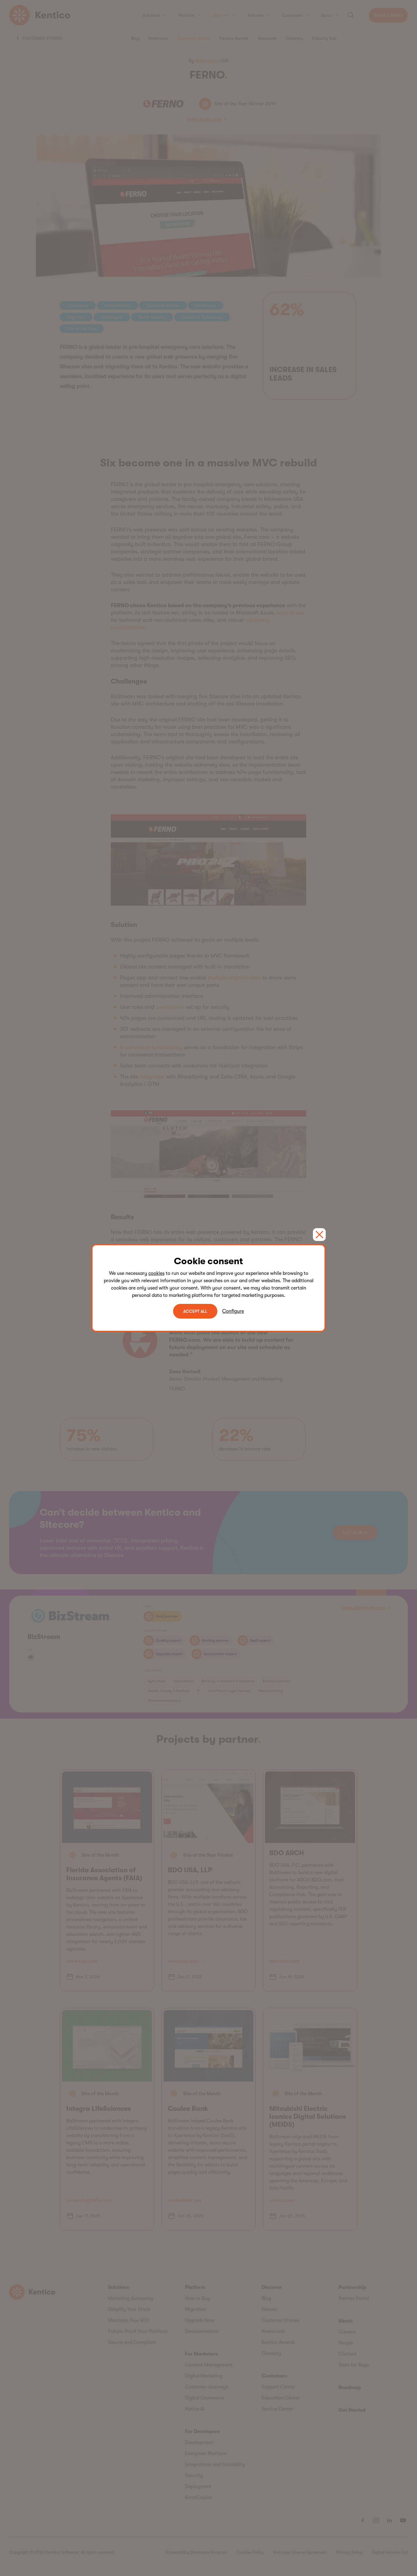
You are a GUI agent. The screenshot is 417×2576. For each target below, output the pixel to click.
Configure (233, 1311)
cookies (156, 1273)
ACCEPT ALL (195, 1311)
